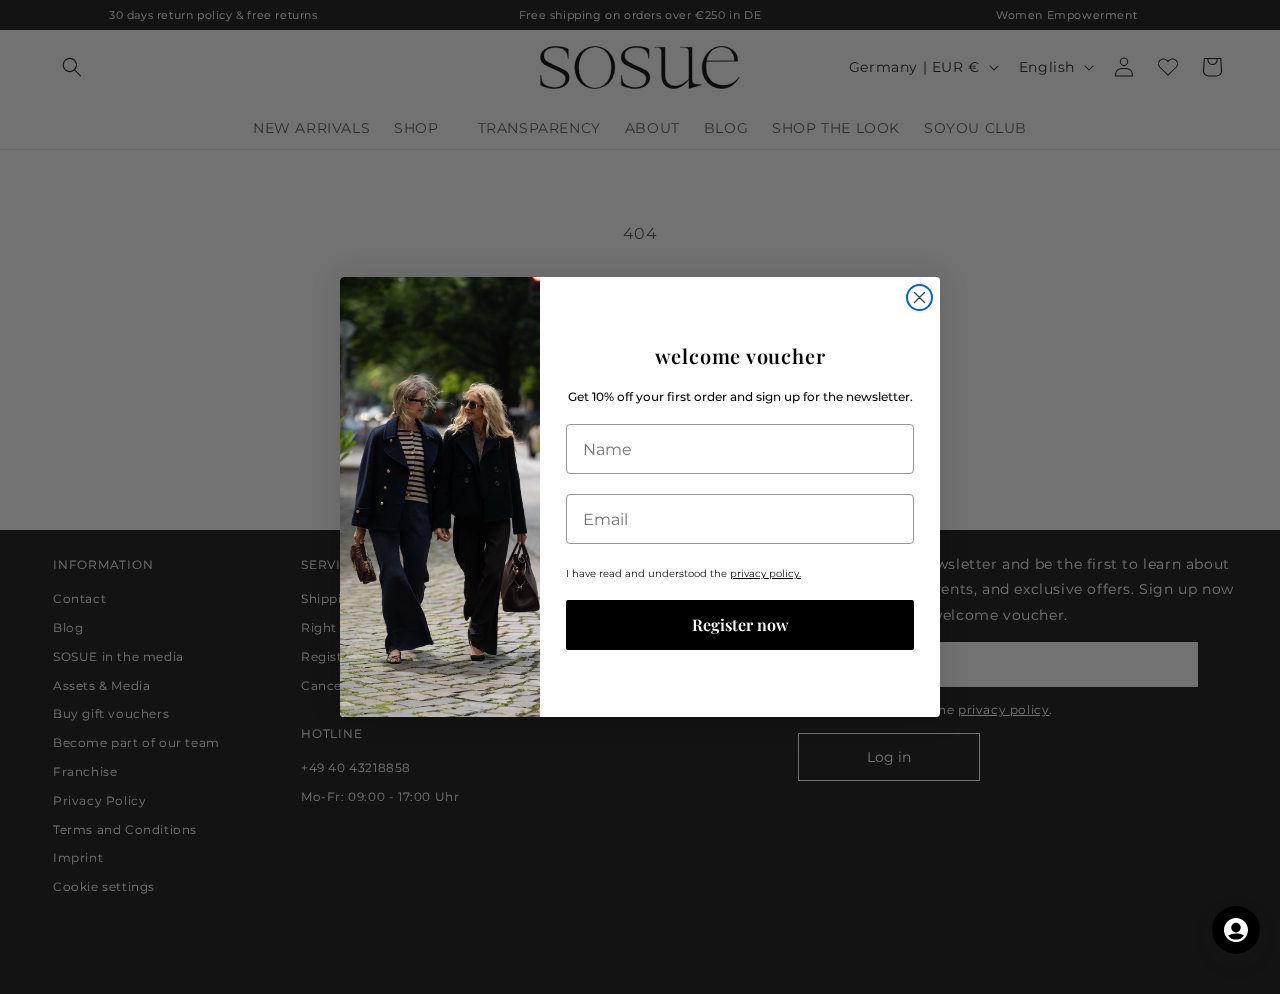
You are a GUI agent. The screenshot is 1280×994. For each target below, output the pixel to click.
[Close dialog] (919, 297)
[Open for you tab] (1236, 930)
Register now (740, 624)
